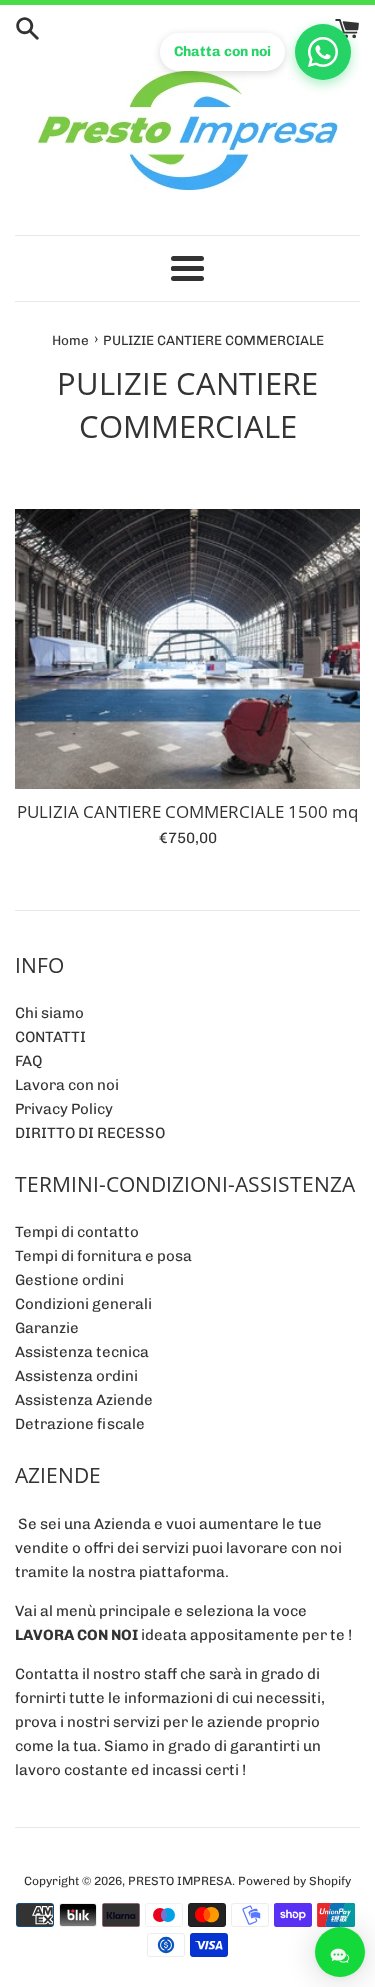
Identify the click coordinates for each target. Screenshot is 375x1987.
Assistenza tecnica (82, 1352)
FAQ (28, 1061)
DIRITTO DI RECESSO (90, 1133)
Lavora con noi (67, 1085)
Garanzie (47, 1328)
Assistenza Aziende (84, 1400)
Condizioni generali (83, 1304)
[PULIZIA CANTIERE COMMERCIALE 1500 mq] (187, 649)
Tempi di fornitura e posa (103, 1256)
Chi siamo (49, 1013)
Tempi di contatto (77, 1232)
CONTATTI (50, 1037)
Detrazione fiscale (80, 1424)
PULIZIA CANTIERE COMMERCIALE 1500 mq (187, 811)
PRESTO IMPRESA (180, 1881)
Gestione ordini (69, 1280)
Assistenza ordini (76, 1376)
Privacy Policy (64, 1109)
